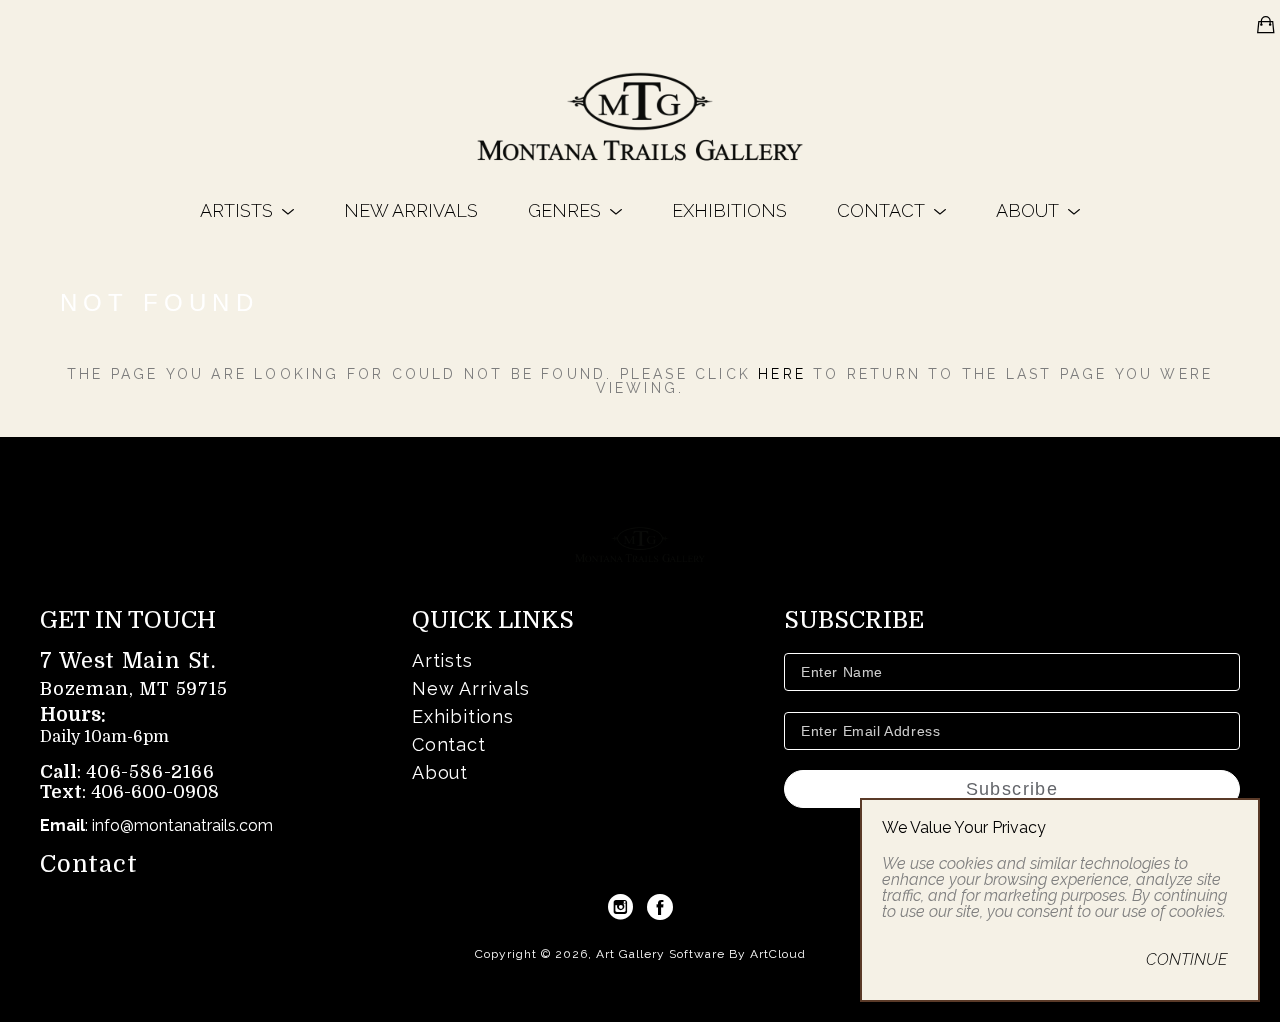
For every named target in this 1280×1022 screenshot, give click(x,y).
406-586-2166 (150, 772)
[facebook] (660, 907)
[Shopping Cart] (1266, 25)
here (782, 374)
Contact (89, 864)
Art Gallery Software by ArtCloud (701, 954)
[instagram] (620, 907)
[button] (247, 210)
